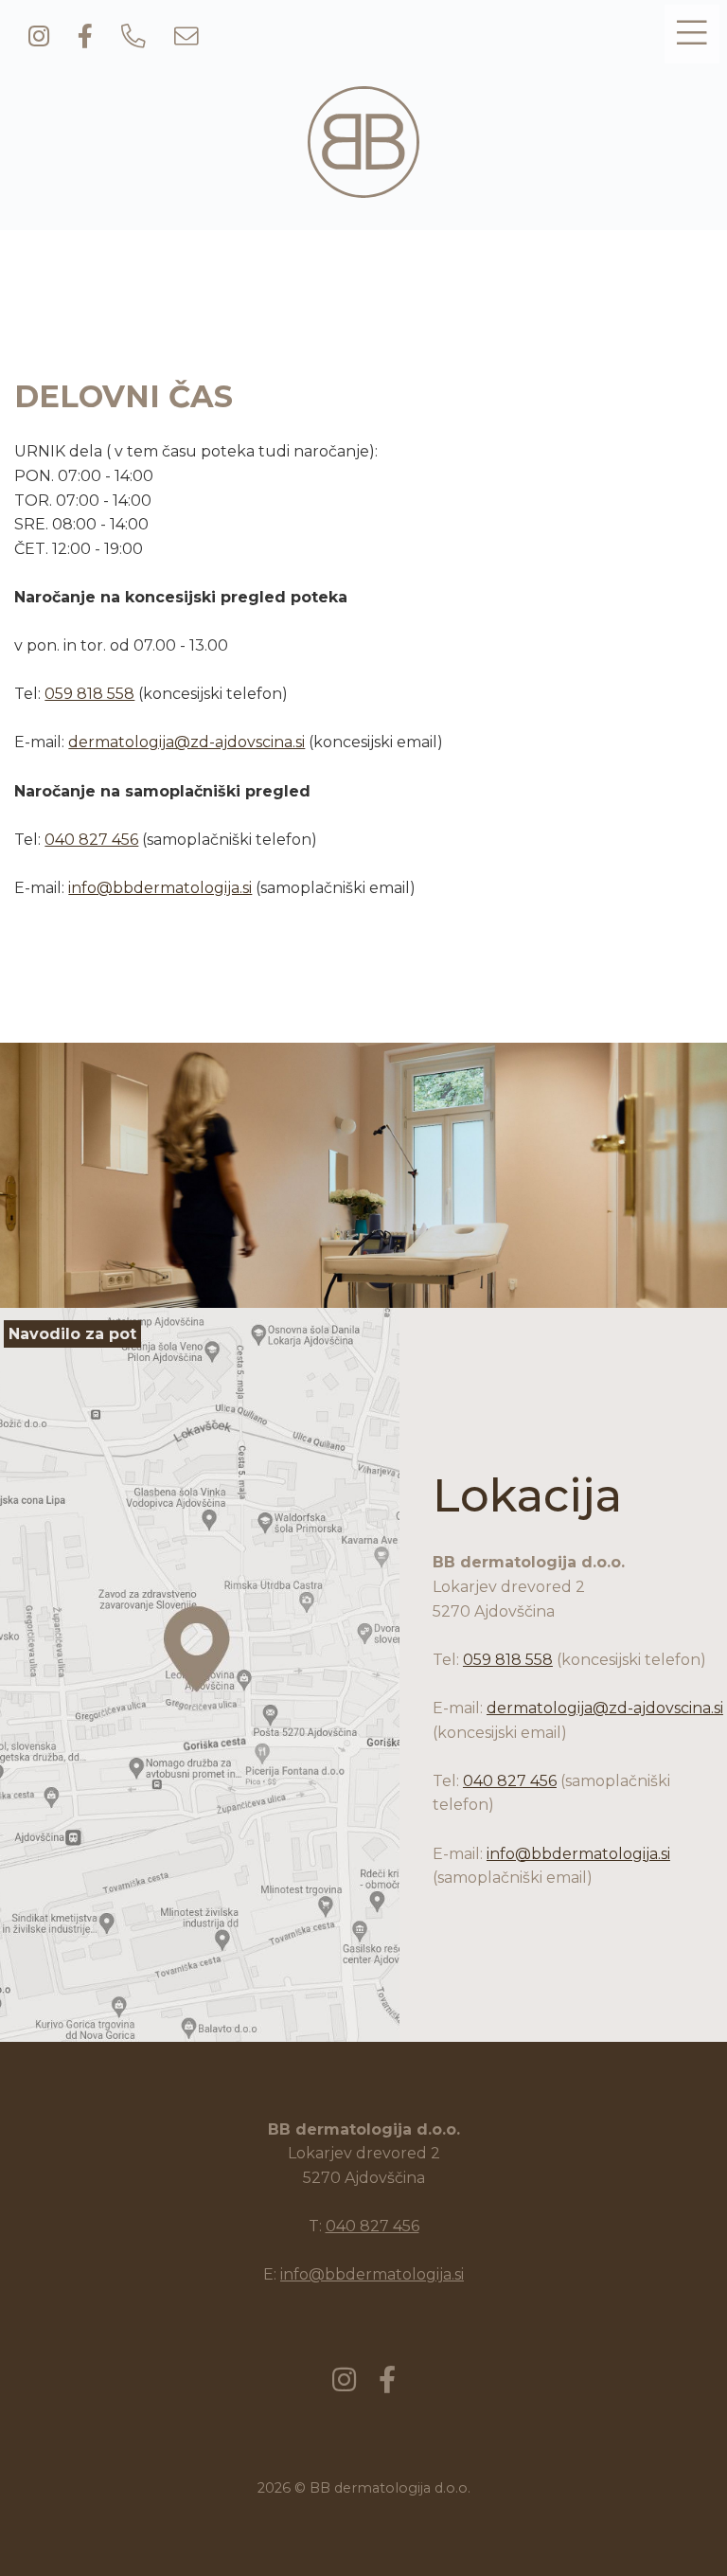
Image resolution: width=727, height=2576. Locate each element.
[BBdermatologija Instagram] (39, 38)
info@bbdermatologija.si (160, 888)
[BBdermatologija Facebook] (85, 38)
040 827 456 (91, 840)
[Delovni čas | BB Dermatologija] (363, 187)
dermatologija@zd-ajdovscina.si (186, 742)
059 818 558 (89, 694)
